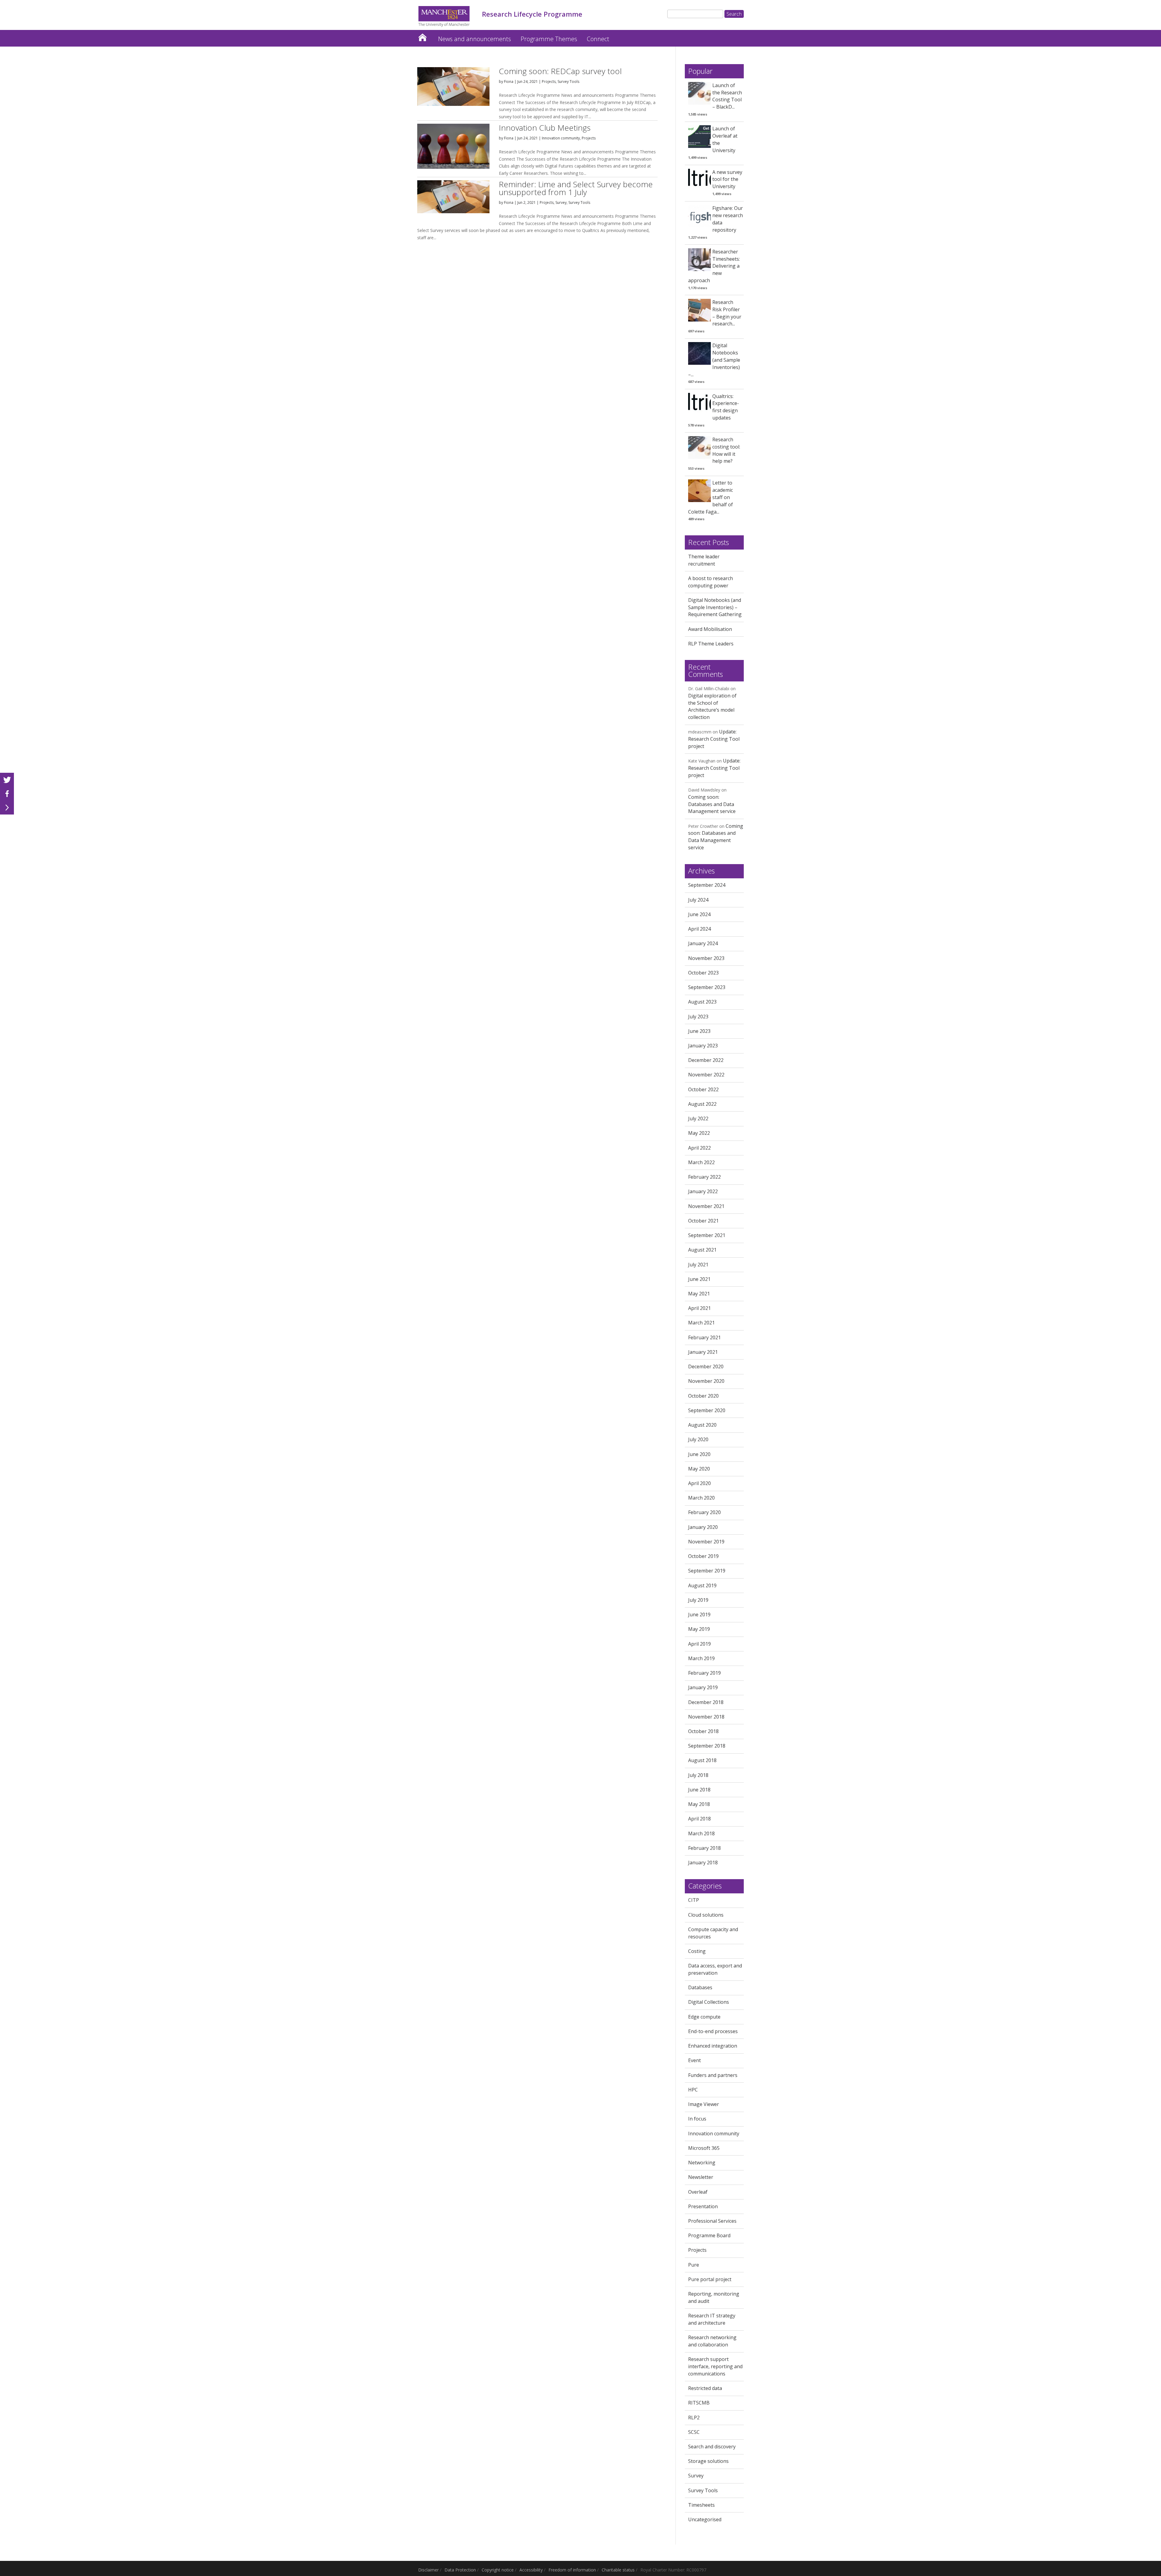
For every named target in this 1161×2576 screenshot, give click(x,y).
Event (694, 2060)
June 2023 (699, 1031)
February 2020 (704, 1512)
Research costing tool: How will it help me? (726, 450)
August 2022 (702, 1104)
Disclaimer (428, 2570)
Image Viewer (704, 2104)
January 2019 (703, 1687)
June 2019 (699, 1614)
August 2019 (702, 1585)
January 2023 (703, 1046)
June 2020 (699, 1454)
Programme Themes (549, 39)
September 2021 (707, 1235)
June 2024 (699, 914)
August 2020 (702, 1425)
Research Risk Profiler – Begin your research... (727, 313)
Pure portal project (710, 2279)
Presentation (703, 2206)
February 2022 (704, 1177)
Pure (694, 2265)
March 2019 (701, 1658)
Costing (697, 1951)
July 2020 (698, 1439)
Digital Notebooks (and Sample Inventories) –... (714, 360)
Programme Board (709, 2235)
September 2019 (707, 1571)
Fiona (509, 82)
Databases (700, 1987)
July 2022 (698, 1118)
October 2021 (703, 1221)
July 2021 (698, 1265)
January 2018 (703, 1863)
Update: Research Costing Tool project (714, 739)
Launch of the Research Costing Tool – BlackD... (727, 96)
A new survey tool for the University (727, 179)
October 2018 (703, 1731)
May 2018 (699, 1804)
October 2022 (703, 1089)
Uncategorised (705, 2519)
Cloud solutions (706, 1915)
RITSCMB (699, 2403)
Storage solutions (708, 2461)
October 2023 (703, 973)
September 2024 (707, 885)
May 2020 (699, 1469)
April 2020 (699, 1483)
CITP (694, 1900)
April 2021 (699, 1308)
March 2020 (701, 1498)
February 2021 (704, 1337)
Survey (561, 202)
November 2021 (706, 1206)
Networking (702, 2163)
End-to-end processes (713, 2031)
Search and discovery (712, 2447)
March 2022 (701, 1162)
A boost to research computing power (711, 582)
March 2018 (701, 1833)
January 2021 (703, 1352)
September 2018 (707, 1746)
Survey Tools (568, 82)
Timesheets (701, 2505)
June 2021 (699, 1279)
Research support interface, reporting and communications (715, 2366)
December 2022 (706, 1060)
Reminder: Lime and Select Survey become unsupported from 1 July (576, 188)
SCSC (694, 2432)
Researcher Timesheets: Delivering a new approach (714, 266)
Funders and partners (713, 2075)
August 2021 (702, 1250)
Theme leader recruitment (704, 560)
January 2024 (703, 943)
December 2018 (706, 1702)
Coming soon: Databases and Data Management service (712, 804)
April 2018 (699, 1819)
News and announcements (475, 39)
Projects (549, 82)
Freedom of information (572, 2570)
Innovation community (561, 138)
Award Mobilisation (710, 629)
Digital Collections (709, 2002)
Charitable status (618, 2570)
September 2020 (707, 1410)
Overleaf (698, 2192)
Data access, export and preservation (715, 1969)
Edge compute (704, 2017)
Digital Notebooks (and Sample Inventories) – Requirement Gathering (715, 607)
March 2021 (701, 1323)
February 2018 (704, 1848)
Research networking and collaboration (712, 2341)
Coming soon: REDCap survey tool (560, 71)
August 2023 (702, 1002)
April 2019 (699, 1644)
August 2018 (702, 1760)
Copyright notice (498, 2570)
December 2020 (706, 1366)
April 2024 (699, 929)
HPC (693, 2090)
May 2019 (699, 1629)
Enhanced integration (713, 2046)
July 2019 (698, 1600)
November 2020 (706, 1381)
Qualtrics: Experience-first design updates (726, 407)
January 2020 (703, 1527)
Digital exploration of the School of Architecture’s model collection (712, 706)
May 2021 (699, 1294)
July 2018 (698, 1775)
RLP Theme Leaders (711, 644)
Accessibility (531, 2570)
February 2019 (704, 1673)
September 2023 (707, 987)
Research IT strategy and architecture (712, 2319)
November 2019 (706, 1542)
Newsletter (701, 2177)
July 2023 (698, 1017)
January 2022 (703, 1191)
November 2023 (706, 958)
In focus (697, 2119)
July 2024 (698, 900)
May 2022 (699, 1133)
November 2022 (706, 1075)
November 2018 (706, 1717)
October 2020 (703, 1396)
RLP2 (694, 2418)
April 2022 (699, 1148)
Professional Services (712, 2221)
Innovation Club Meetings (545, 128)
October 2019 (703, 1556)
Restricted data (705, 2388)
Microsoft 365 (704, 2148)
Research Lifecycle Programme (422, 36)
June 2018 (699, 1790)
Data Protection (460, 2570)
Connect (598, 39)
